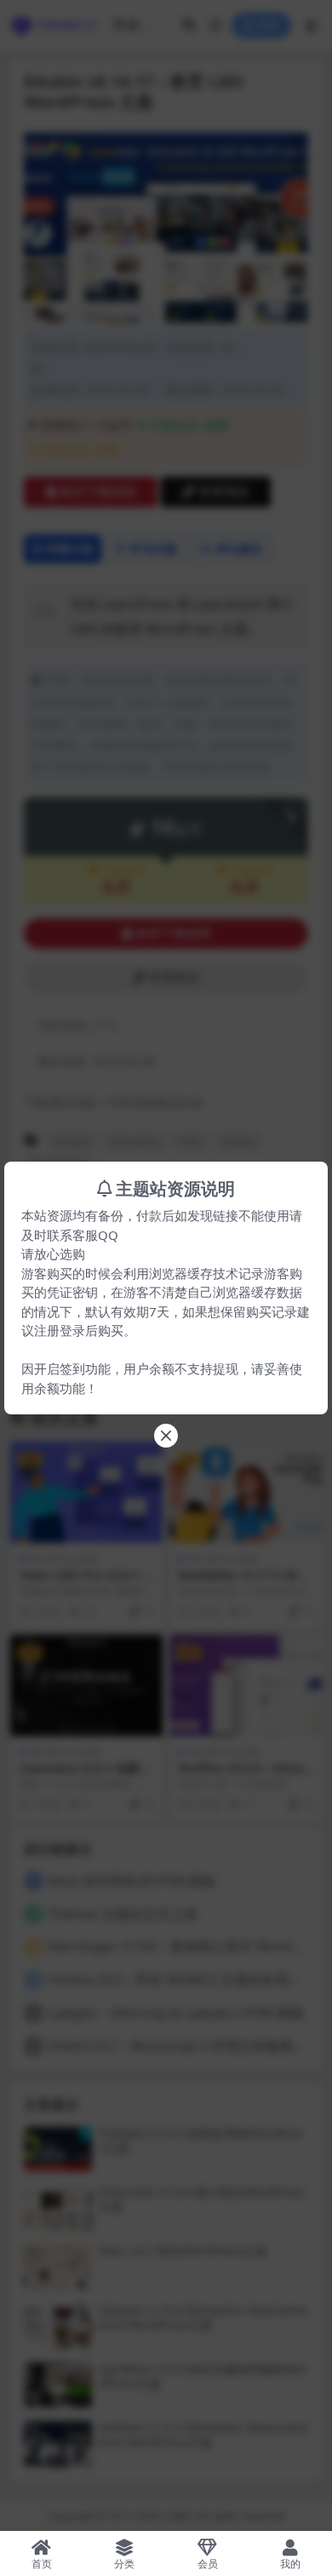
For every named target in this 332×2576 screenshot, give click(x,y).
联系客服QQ (83, 1235)
